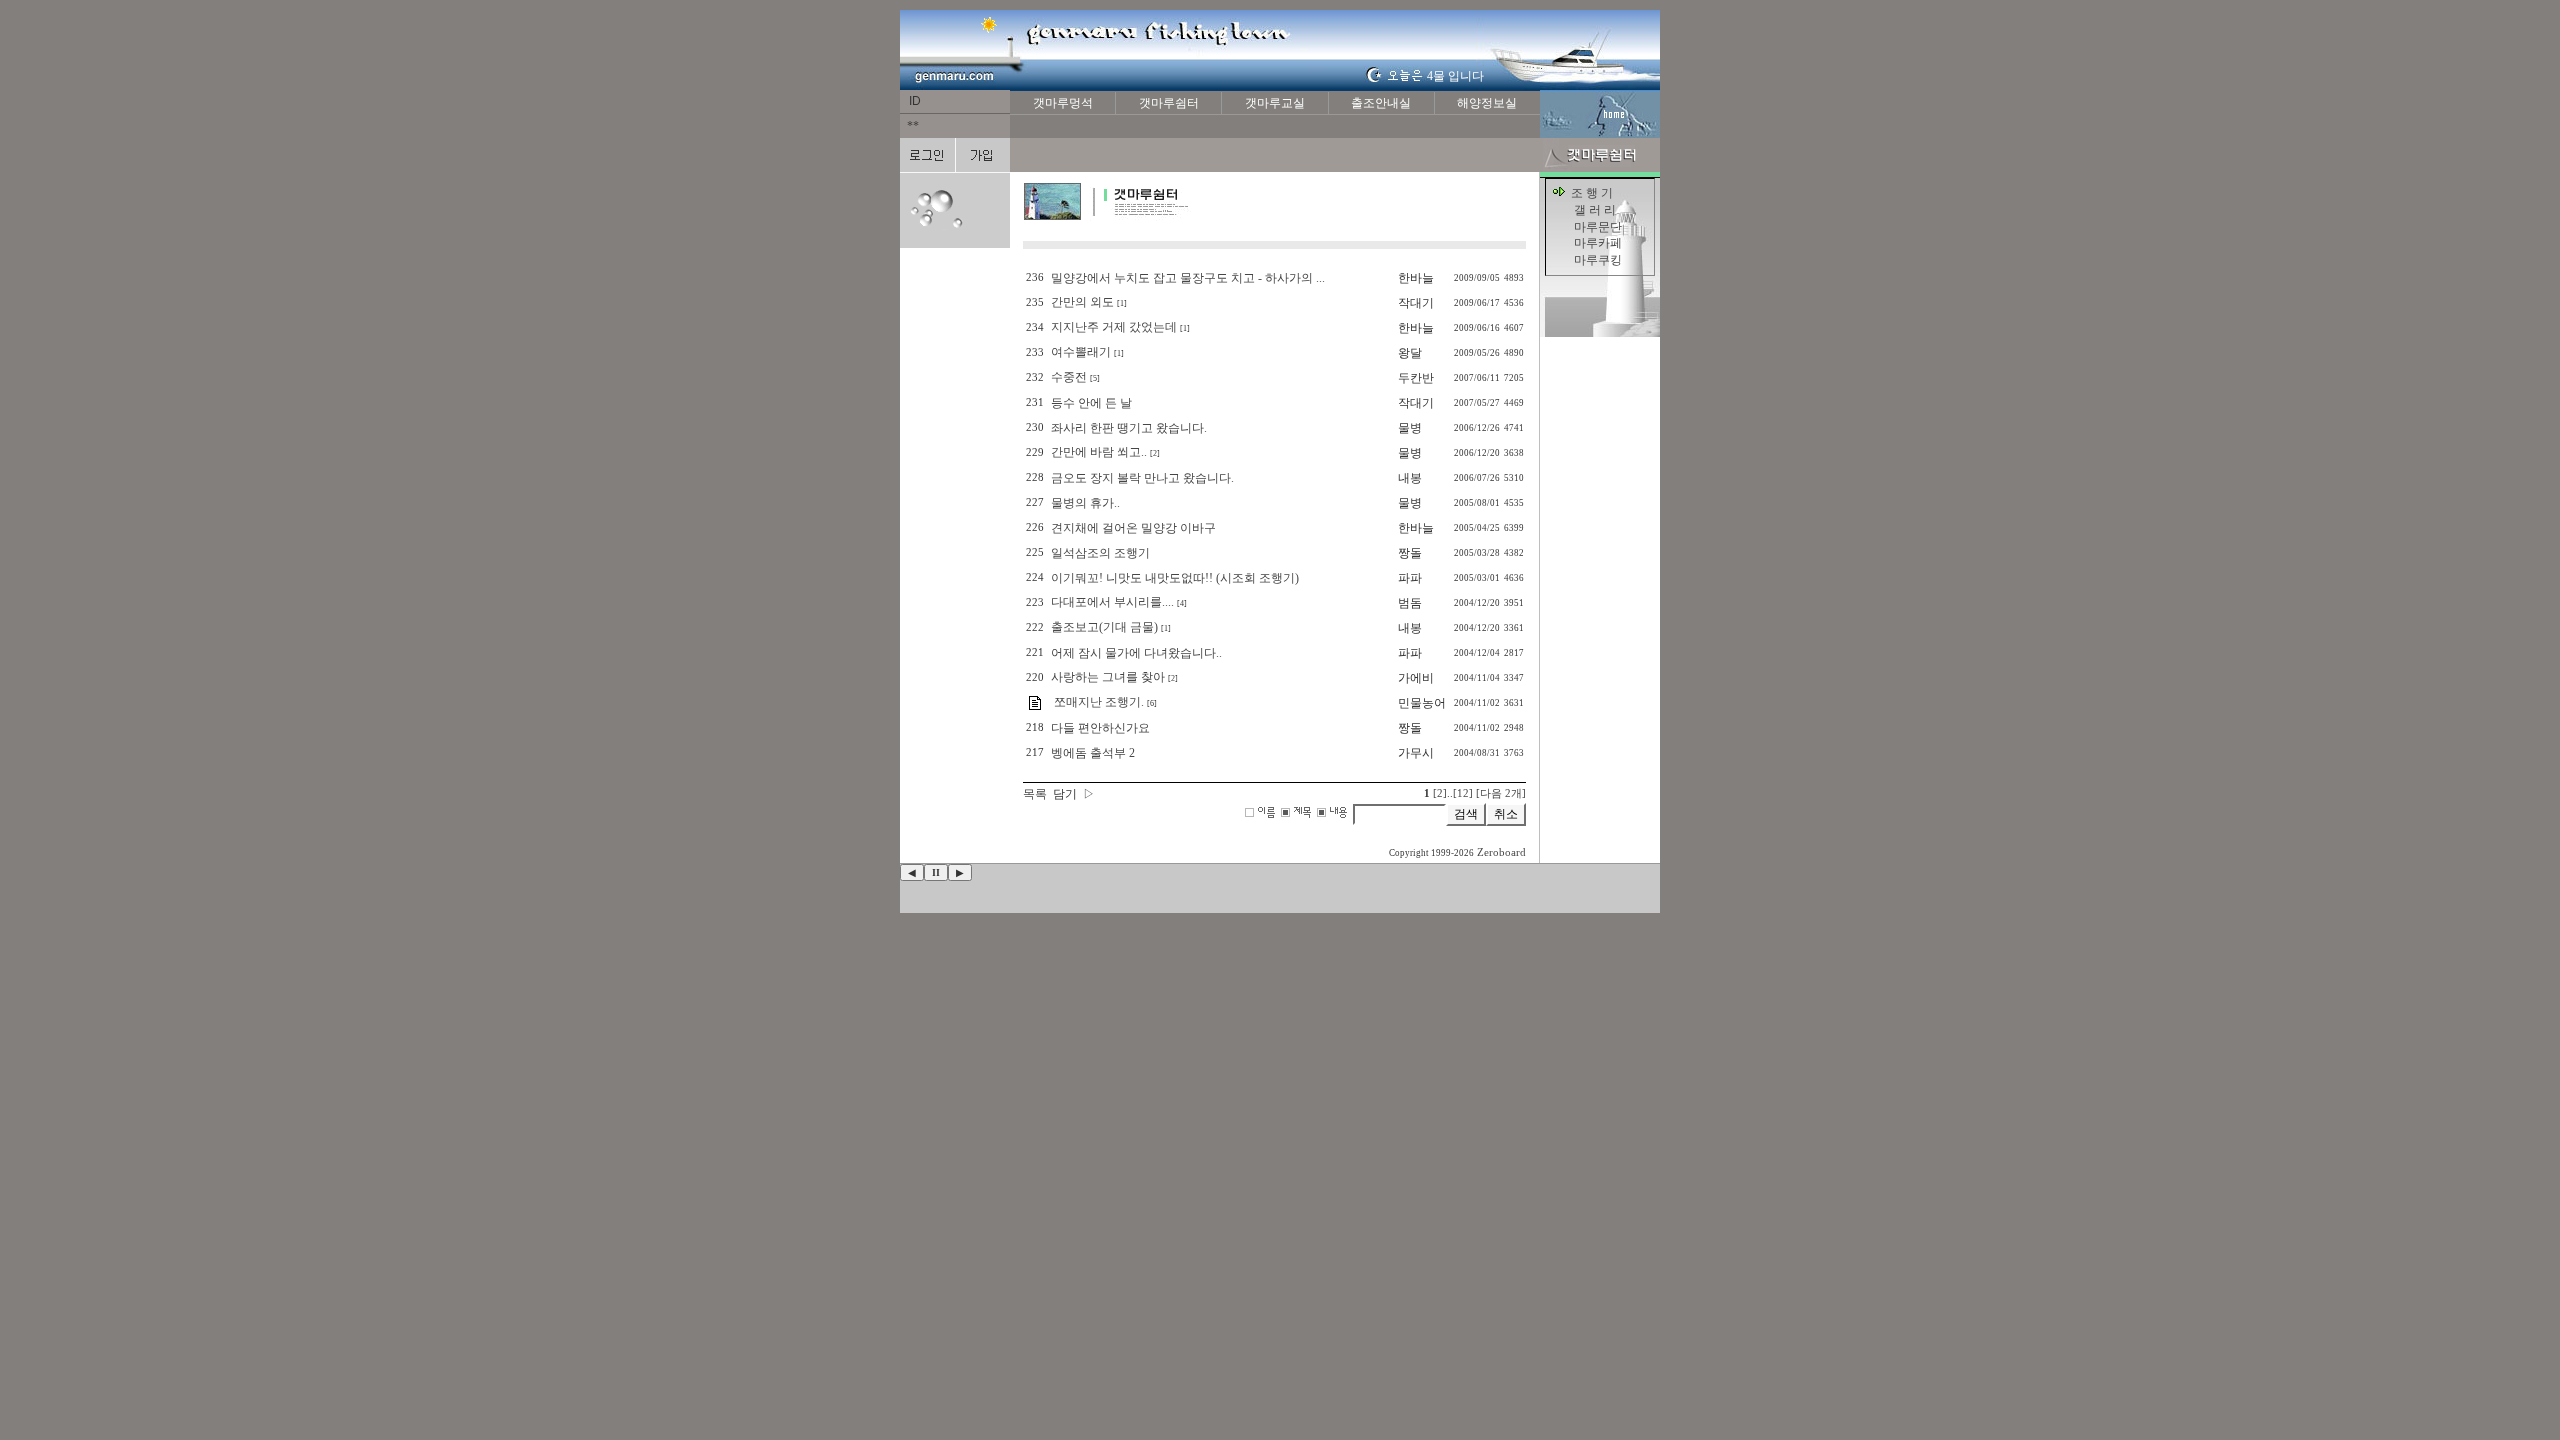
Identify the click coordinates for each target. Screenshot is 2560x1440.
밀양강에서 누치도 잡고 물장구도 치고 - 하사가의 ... (1188, 278)
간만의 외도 (1082, 302)
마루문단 (1598, 227)
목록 (1035, 794)
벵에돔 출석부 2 (1093, 753)
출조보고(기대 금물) (1104, 627)
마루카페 (1598, 243)
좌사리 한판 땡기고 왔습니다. (1129, 428)
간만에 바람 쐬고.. (1099, 452)
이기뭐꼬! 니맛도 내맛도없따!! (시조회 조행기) (1175, 578)
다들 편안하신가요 (1100, 728)
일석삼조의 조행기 (1100, 553)
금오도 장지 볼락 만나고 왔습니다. (1142, 478)
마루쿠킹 (1598, 260)
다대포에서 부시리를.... (1112, 602)
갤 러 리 (1595, 210)
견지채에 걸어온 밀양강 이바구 (1133, 528)
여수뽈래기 (1081, 352)
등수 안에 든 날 (1091, 403)
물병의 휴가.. (1085, 503)
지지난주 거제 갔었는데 (1114, 327)
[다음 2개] (1501, 793)
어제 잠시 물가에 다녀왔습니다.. (1136, 653)
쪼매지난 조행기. (1097, 702)
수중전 (1069, 377)
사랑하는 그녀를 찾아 (1108, 677)
